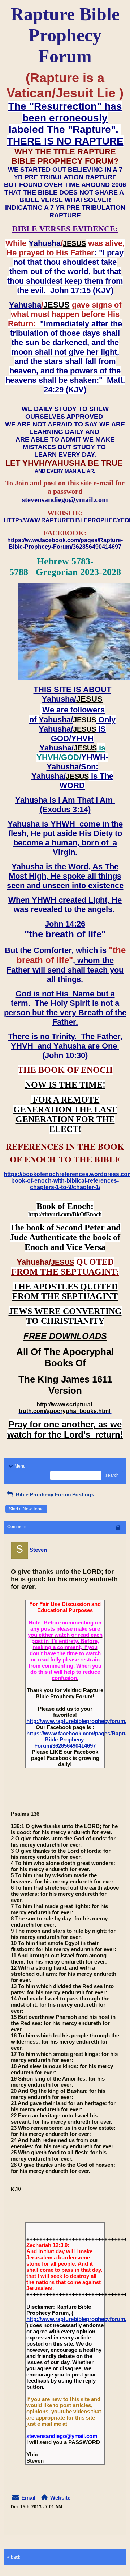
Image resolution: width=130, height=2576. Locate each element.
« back (14, 2557)
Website (60, 2498)
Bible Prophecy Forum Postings (54, 1494)
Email (28, 2498)
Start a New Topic (26, 1509)
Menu (20, 1466)
